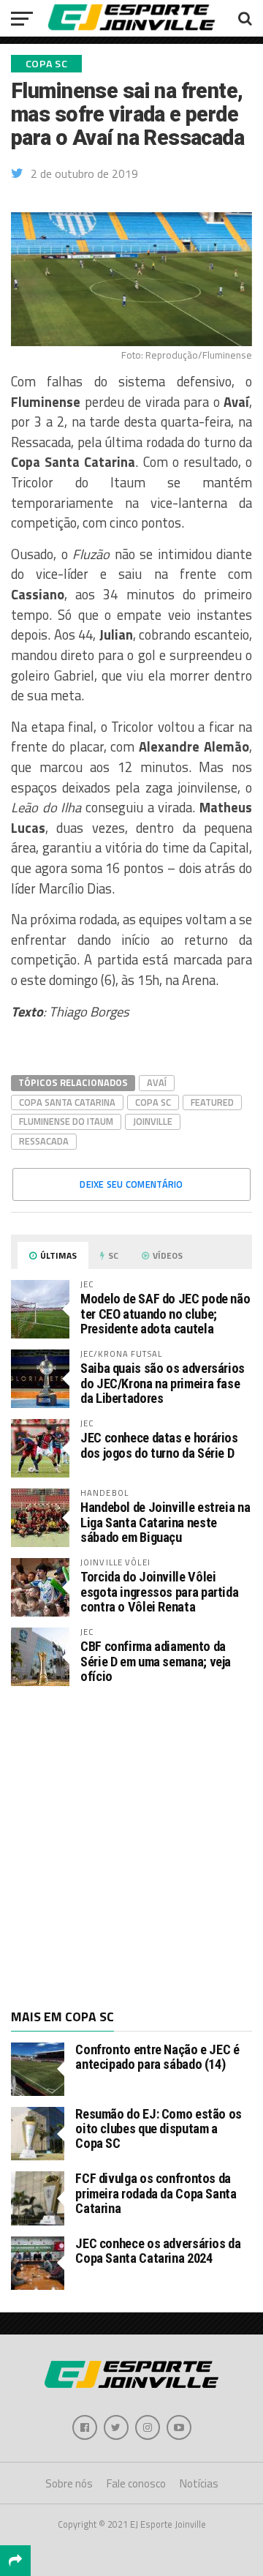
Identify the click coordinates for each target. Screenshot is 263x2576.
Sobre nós (69, 2483)
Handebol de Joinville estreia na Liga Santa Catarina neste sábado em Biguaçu (165, 1522)
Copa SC (153, 1102)
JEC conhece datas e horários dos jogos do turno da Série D (159, 1445)
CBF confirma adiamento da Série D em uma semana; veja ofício (156, 1661)
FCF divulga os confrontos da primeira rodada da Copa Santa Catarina (156, 2193)
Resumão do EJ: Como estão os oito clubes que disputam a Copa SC (159, 2128)
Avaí (157, 1082)
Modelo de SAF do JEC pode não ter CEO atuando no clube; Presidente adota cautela (165, 1313)
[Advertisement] (131, 1846)
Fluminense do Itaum (66, 1121)
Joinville (153, 1121)
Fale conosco (136, 2483)
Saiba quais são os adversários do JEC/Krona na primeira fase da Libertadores (163, 1383)
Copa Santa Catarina (67, 1102)
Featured (212, 1102)
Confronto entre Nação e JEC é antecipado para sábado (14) (157, 2057)
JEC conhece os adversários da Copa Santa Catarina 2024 (158, 2251)
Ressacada (44, 1141)
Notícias (199, 2483)
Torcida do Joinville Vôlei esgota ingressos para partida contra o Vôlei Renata (159, 1591)
